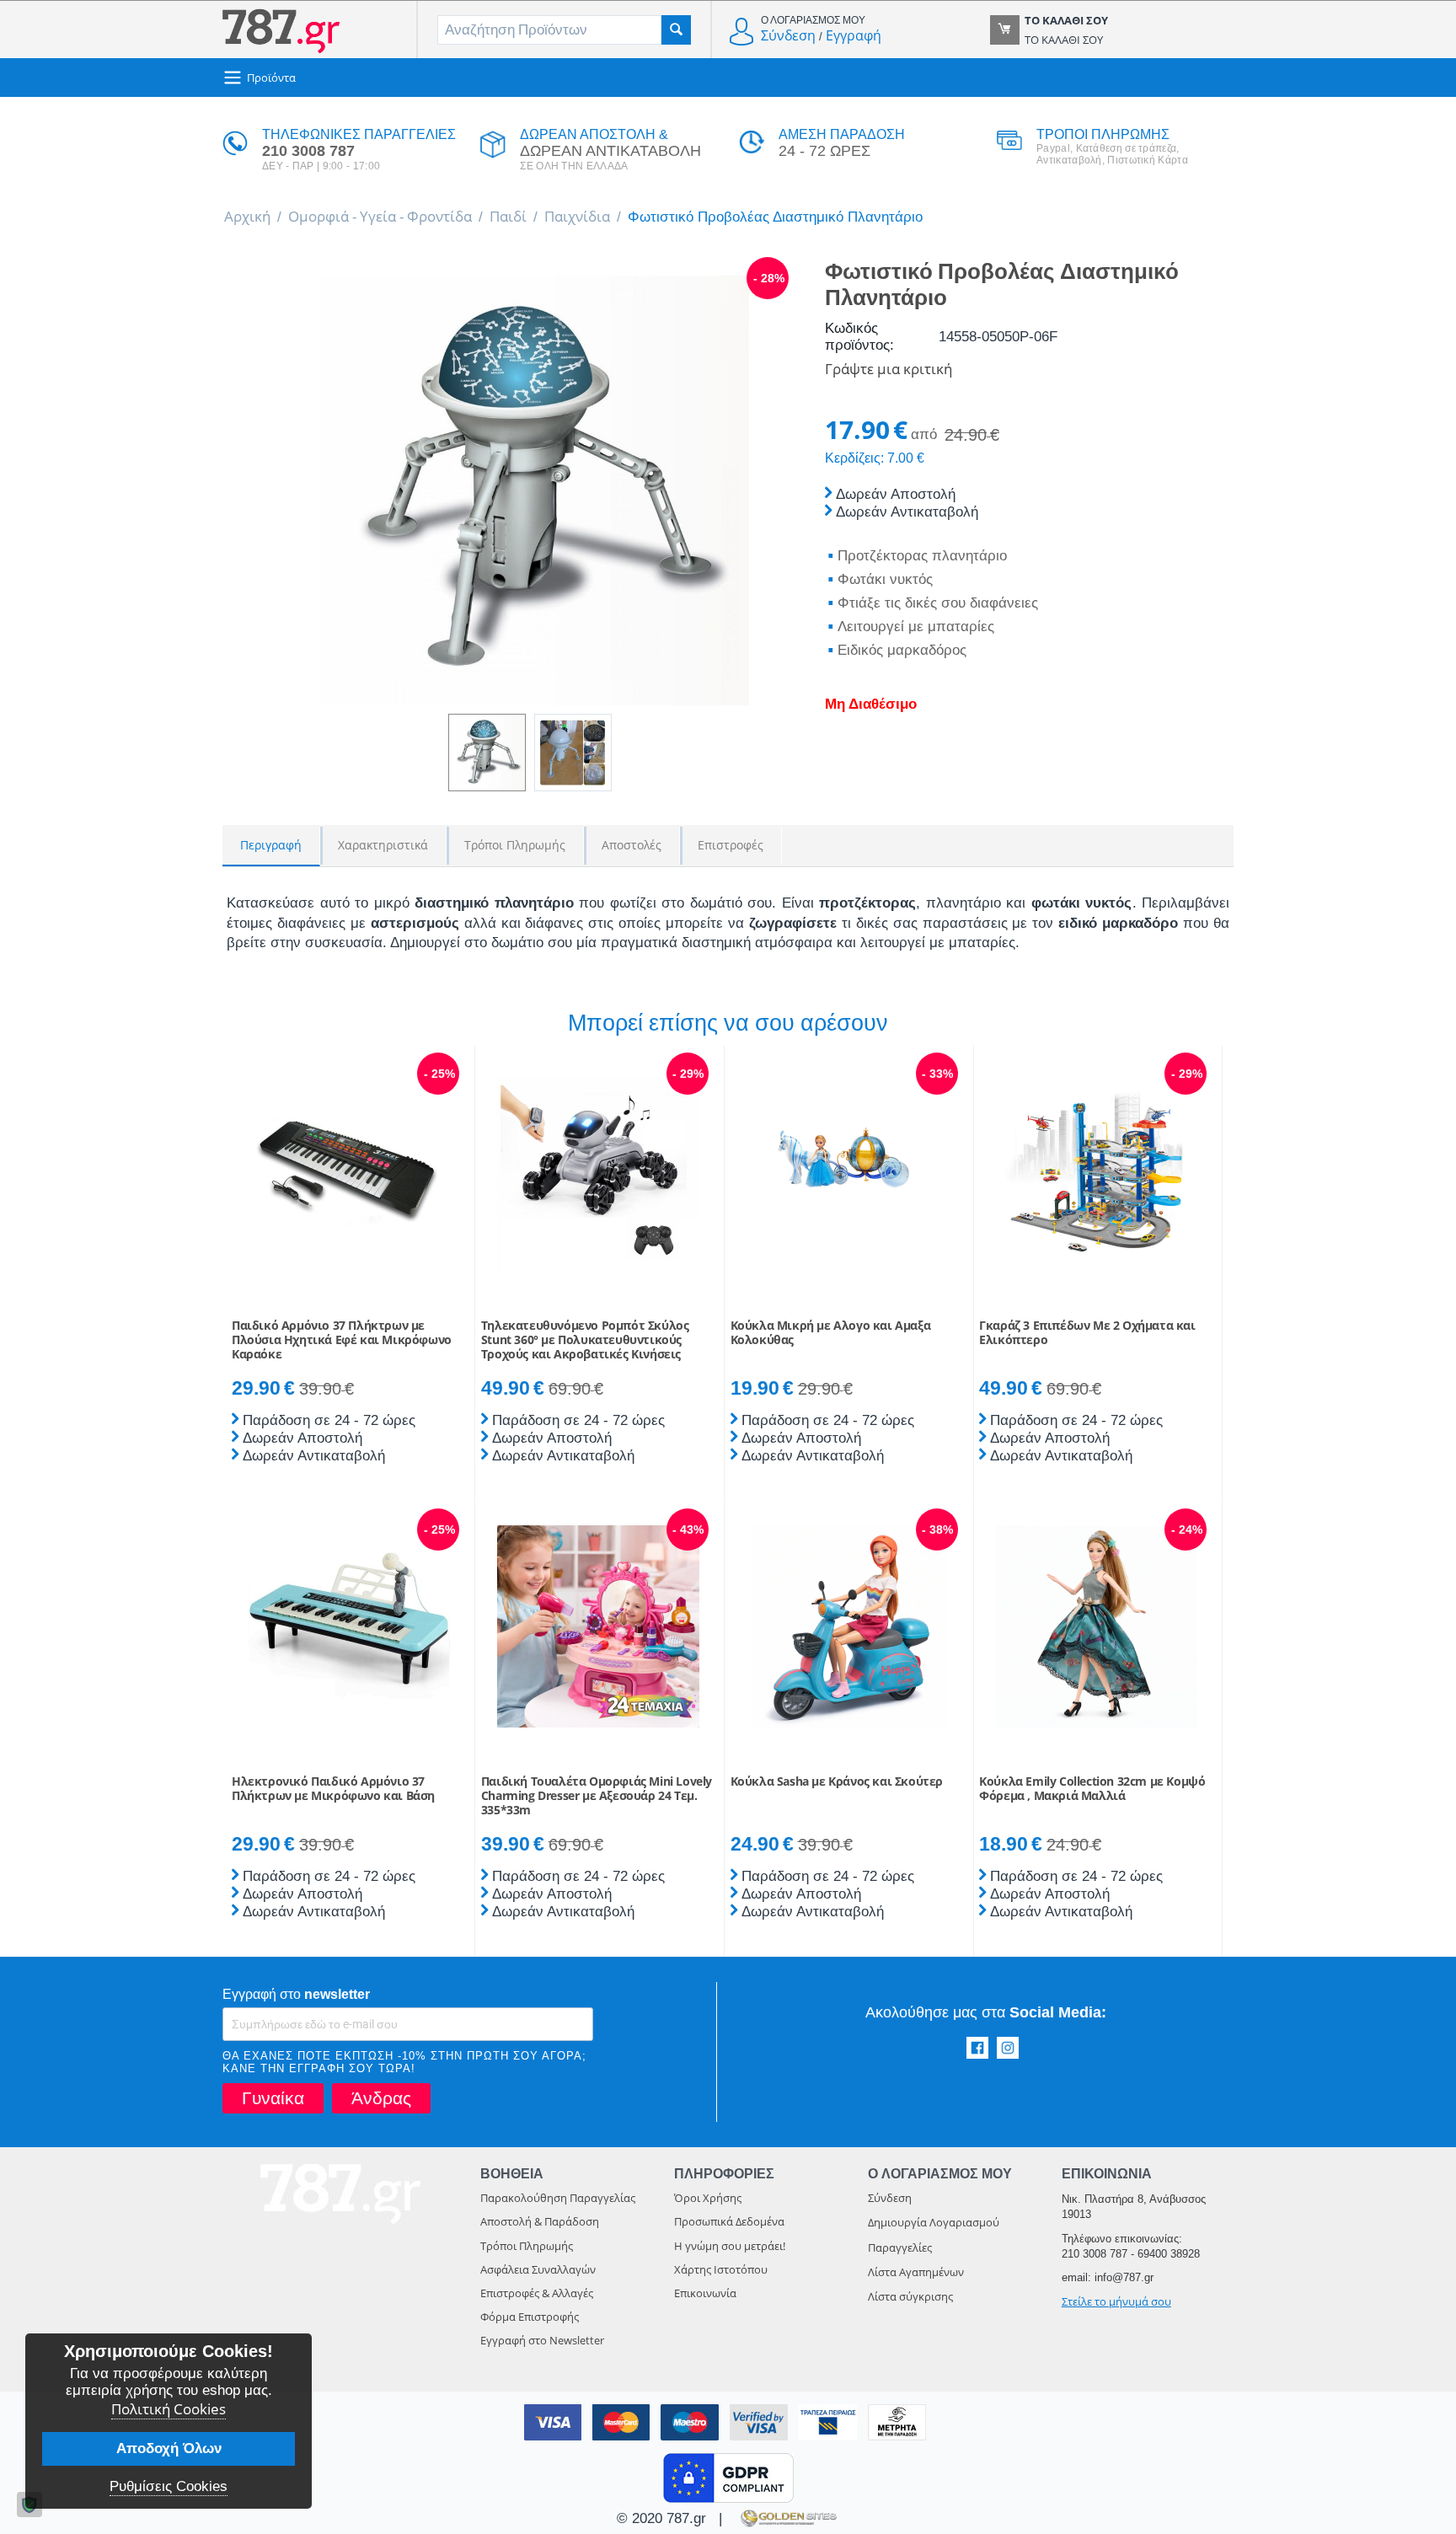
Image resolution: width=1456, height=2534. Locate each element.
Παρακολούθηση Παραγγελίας (558, 2198)
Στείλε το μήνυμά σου (1116, 2301)
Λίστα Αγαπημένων (916, 2272)
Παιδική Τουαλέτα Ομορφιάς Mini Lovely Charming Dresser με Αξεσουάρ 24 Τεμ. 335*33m (597, 1796)
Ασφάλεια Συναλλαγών (538, 2269)
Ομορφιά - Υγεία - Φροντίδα (380, 216)
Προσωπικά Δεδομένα (729, 2221)
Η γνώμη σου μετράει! (730, 2246)
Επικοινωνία (705, 2293)
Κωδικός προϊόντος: (859, 337)
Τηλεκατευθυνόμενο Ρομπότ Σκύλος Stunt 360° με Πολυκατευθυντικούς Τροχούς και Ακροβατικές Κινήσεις (585, 1340)
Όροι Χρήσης (708, 2198)
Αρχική (247, 216)
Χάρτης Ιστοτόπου (721, 2269)
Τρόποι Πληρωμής (527, 2246)
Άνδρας (381, 2098)
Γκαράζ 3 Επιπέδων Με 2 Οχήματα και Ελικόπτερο (1087, 1333)
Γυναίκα (273, 2098)
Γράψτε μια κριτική (889, 369)
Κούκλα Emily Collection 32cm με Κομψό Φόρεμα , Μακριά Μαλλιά (1092, 1789)
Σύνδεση (788, 35)
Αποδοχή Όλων (169, 2448)
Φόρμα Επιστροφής (530, 2317)
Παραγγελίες (900, 2247)
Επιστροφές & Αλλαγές (537, 2293)
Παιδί (508, 216)
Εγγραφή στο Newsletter (542, 2340)
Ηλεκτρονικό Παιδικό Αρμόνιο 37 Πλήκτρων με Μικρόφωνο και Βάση (333, 1789)
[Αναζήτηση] (676, 30)
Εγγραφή (854, 35)
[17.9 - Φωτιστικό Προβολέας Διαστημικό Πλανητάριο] (534, 490)
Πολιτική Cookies (169, 2409)
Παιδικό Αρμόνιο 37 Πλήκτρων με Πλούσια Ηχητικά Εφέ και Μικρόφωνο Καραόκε (342, 1340)
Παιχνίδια (577, 216)
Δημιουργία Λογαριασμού (934, 2222)
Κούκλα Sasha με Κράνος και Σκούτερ (837, 1782)
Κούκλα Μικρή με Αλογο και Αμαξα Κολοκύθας (831, 1333)
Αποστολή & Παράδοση (540, 2221)
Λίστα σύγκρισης (910, 2296)
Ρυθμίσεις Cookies (169, 2486)
